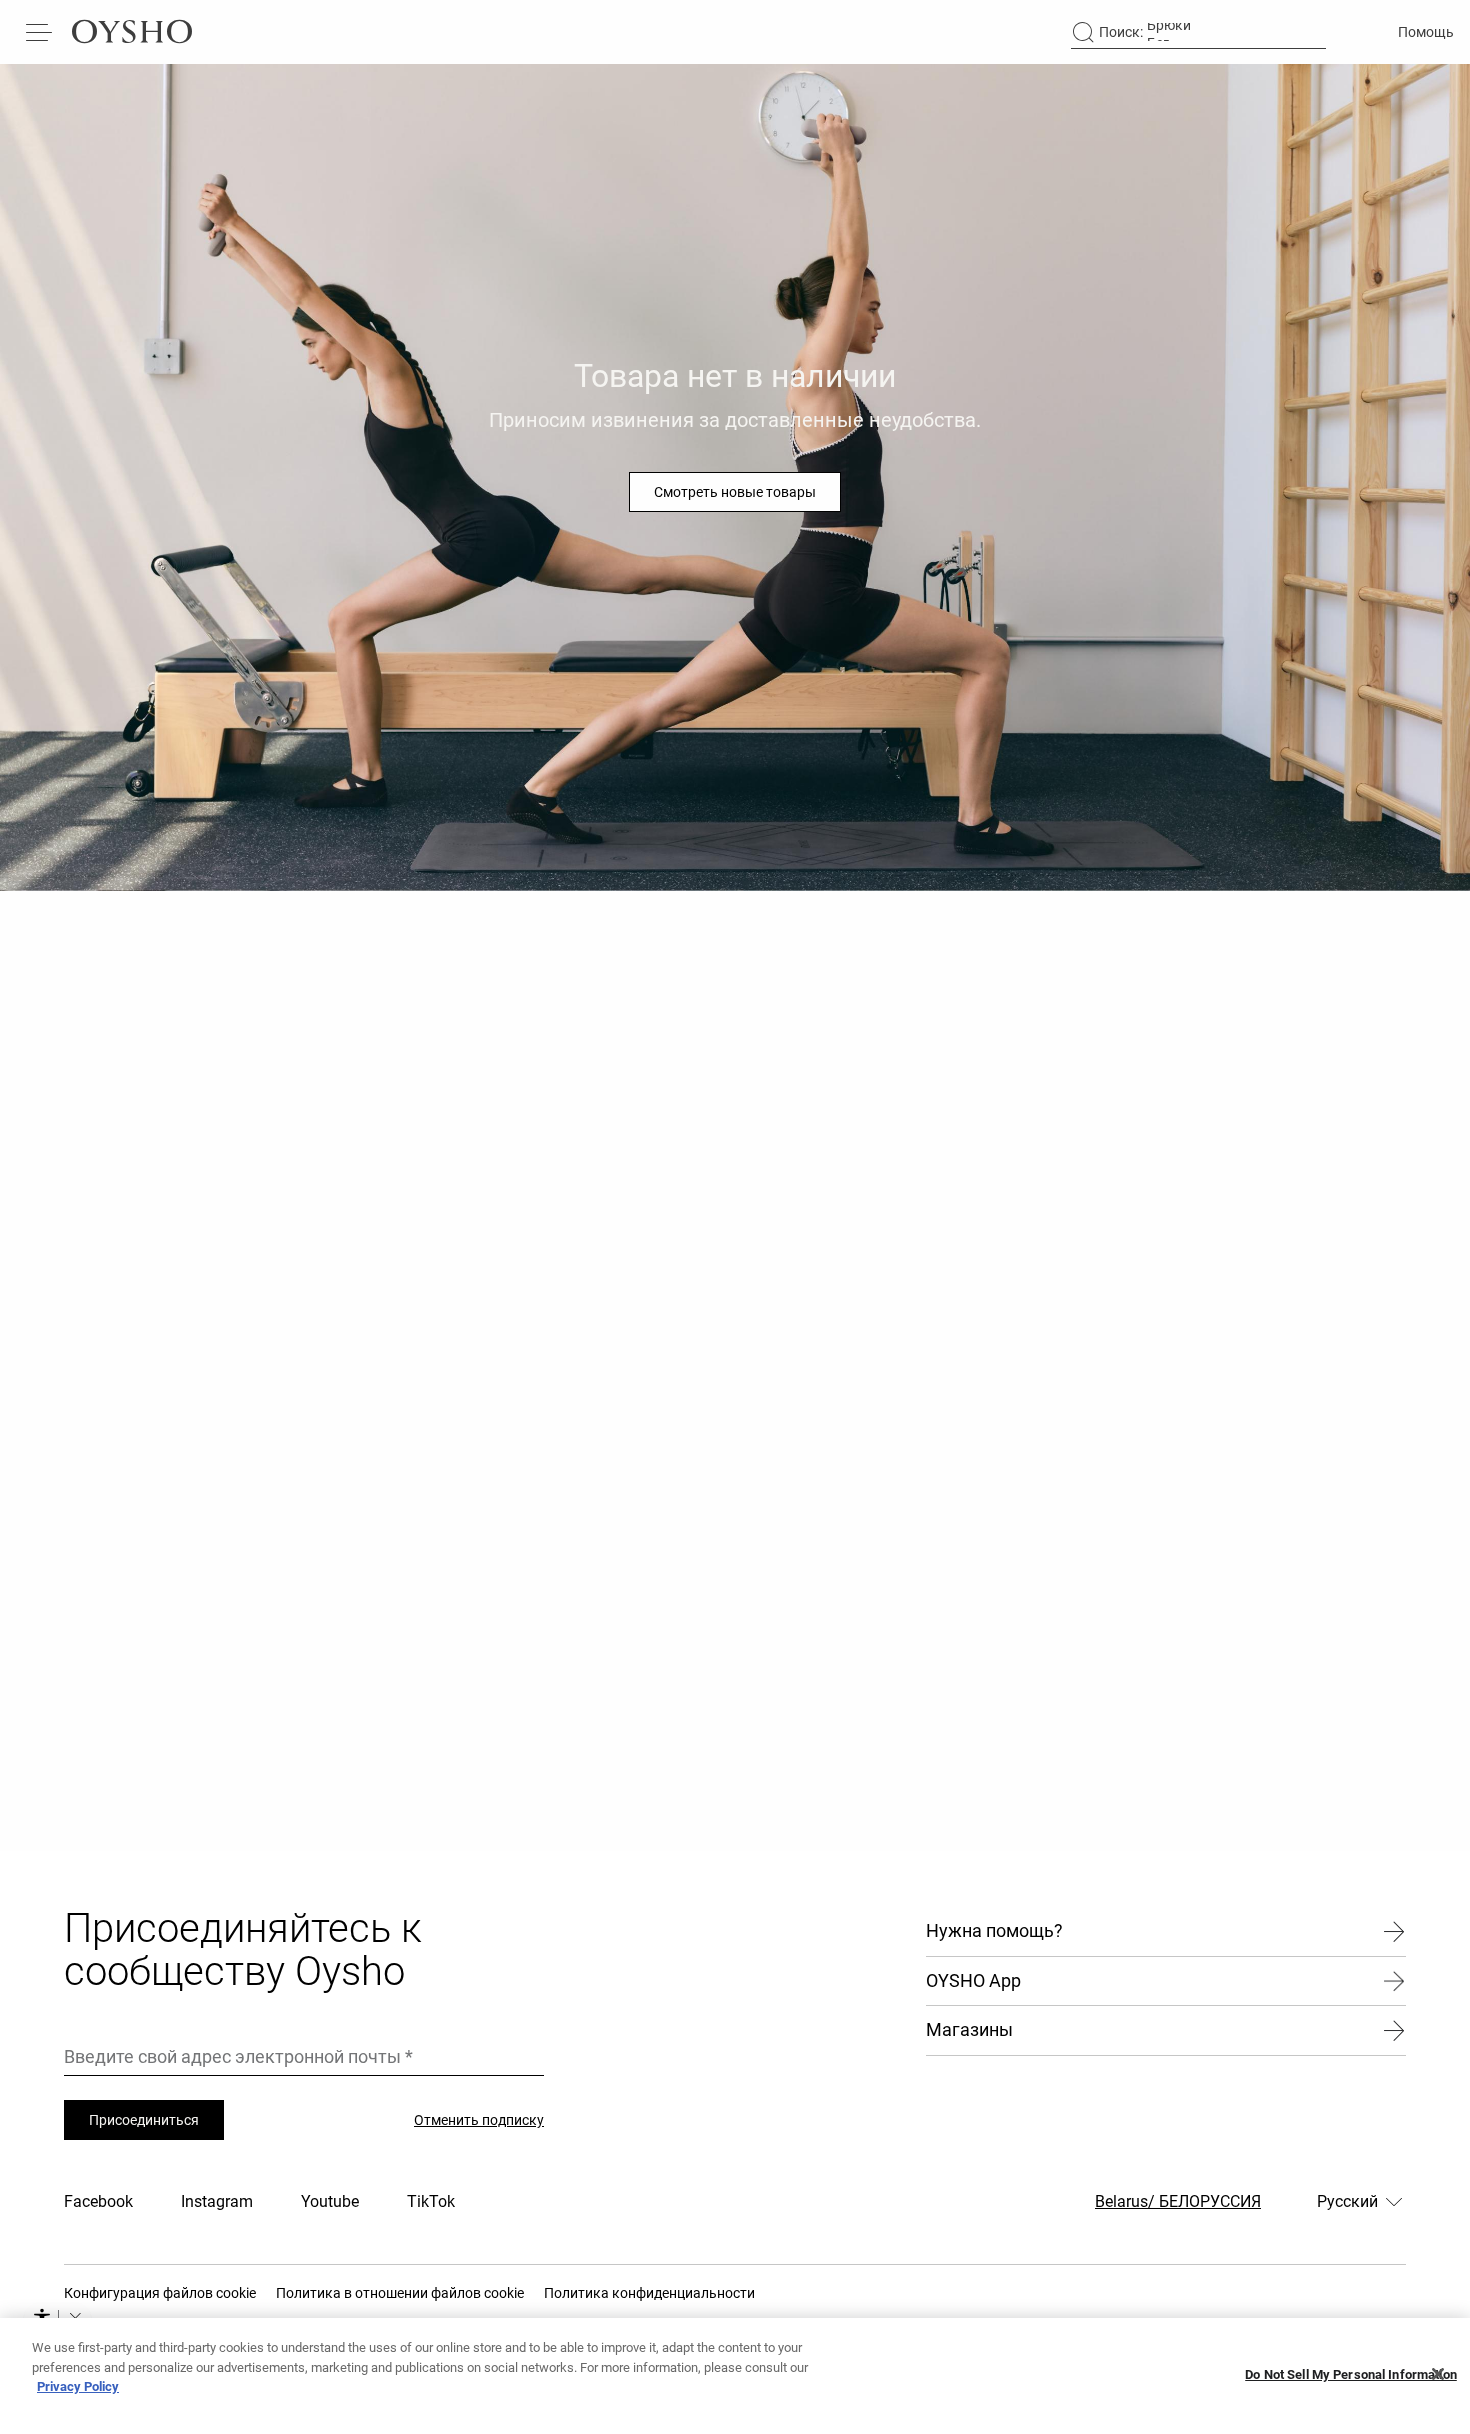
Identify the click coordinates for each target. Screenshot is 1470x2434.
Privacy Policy (78, 2386)
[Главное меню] (40, 32)
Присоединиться (144, 2120)
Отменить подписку (479, 2120)
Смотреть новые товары (735, 492)
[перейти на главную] (132, 32)
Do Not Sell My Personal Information (1351, 2374)
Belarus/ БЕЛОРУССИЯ (1178, 2201)
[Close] (1438, 2374)
